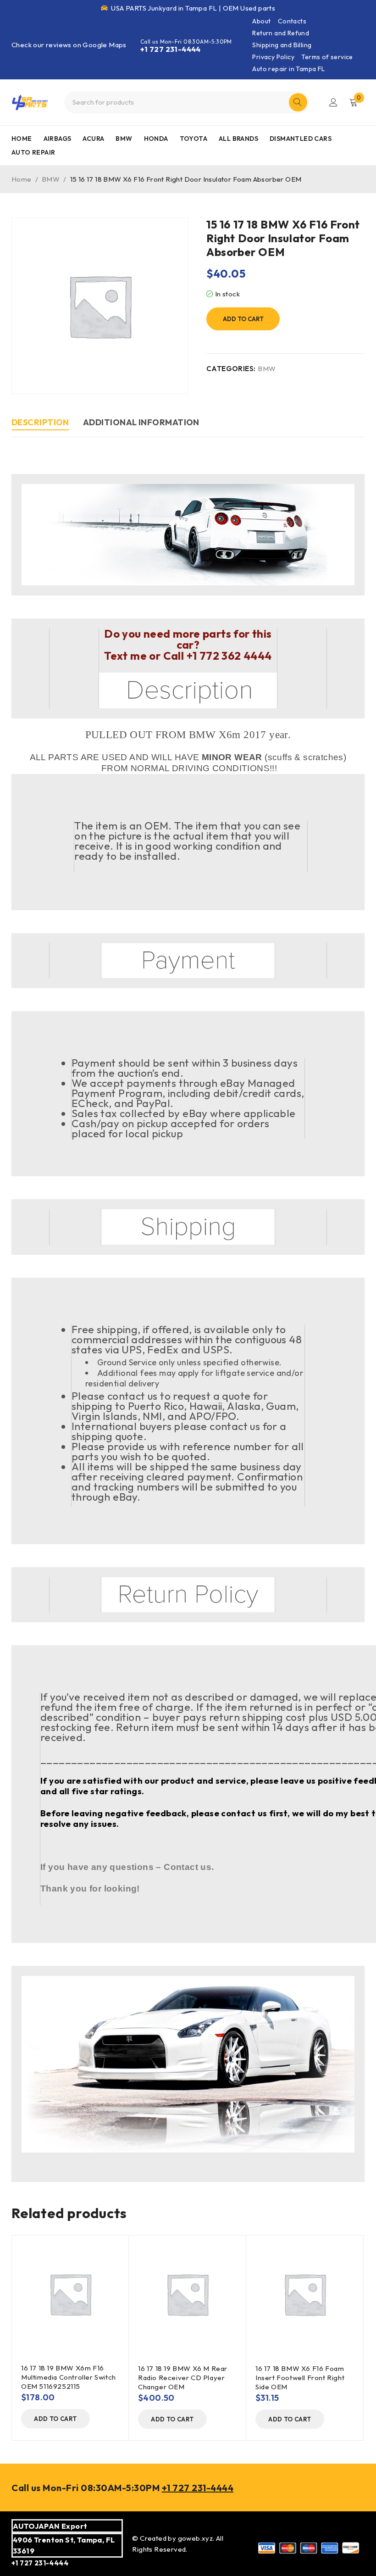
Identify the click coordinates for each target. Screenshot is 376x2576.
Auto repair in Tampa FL (288, 69)
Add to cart (243, 319)
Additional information (141, 422)
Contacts (292, 21)
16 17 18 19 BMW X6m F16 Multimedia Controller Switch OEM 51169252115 (69, 2377)
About (261, 21)
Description (40, 422)
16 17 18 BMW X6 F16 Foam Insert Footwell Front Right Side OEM (300, 2378)
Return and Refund (281, 33)
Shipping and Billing (282, 45)
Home (22, 179)
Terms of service (327, 57)
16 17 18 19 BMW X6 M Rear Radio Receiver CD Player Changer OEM (183, 2378)
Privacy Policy (273, 57)
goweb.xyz (196, 2538)
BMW (51, 179)
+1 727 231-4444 (171, 49)
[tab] (40, 424)
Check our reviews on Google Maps (69, 45)
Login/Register (333, 102)
